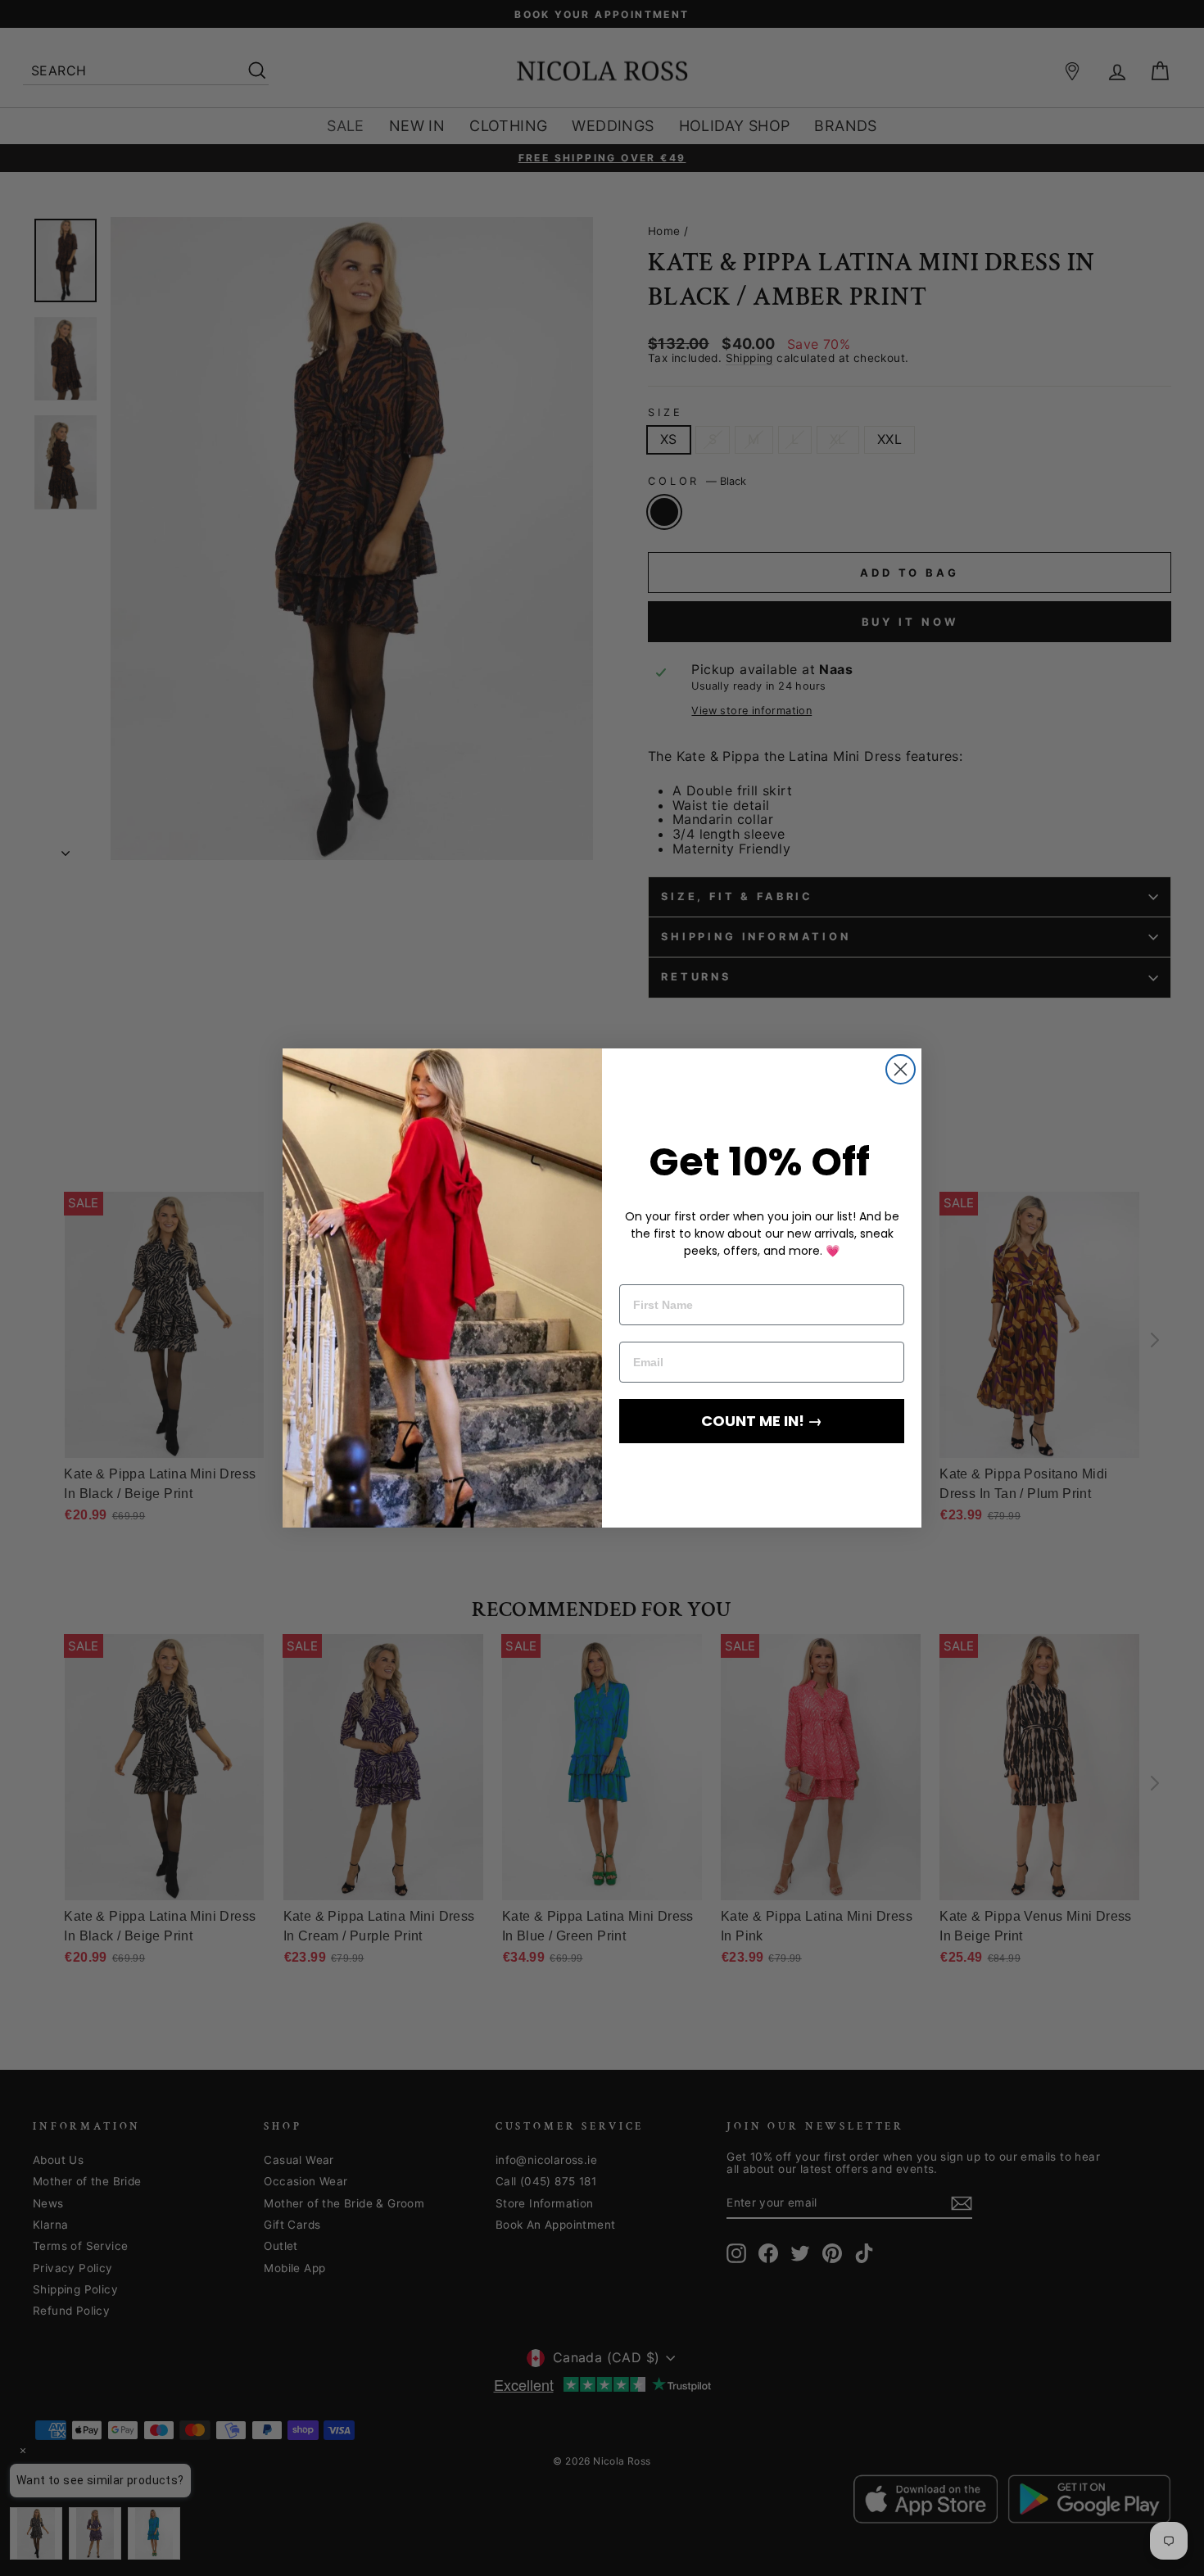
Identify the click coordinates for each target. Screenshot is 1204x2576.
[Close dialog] (901, 1069)
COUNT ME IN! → (762, 1421)
